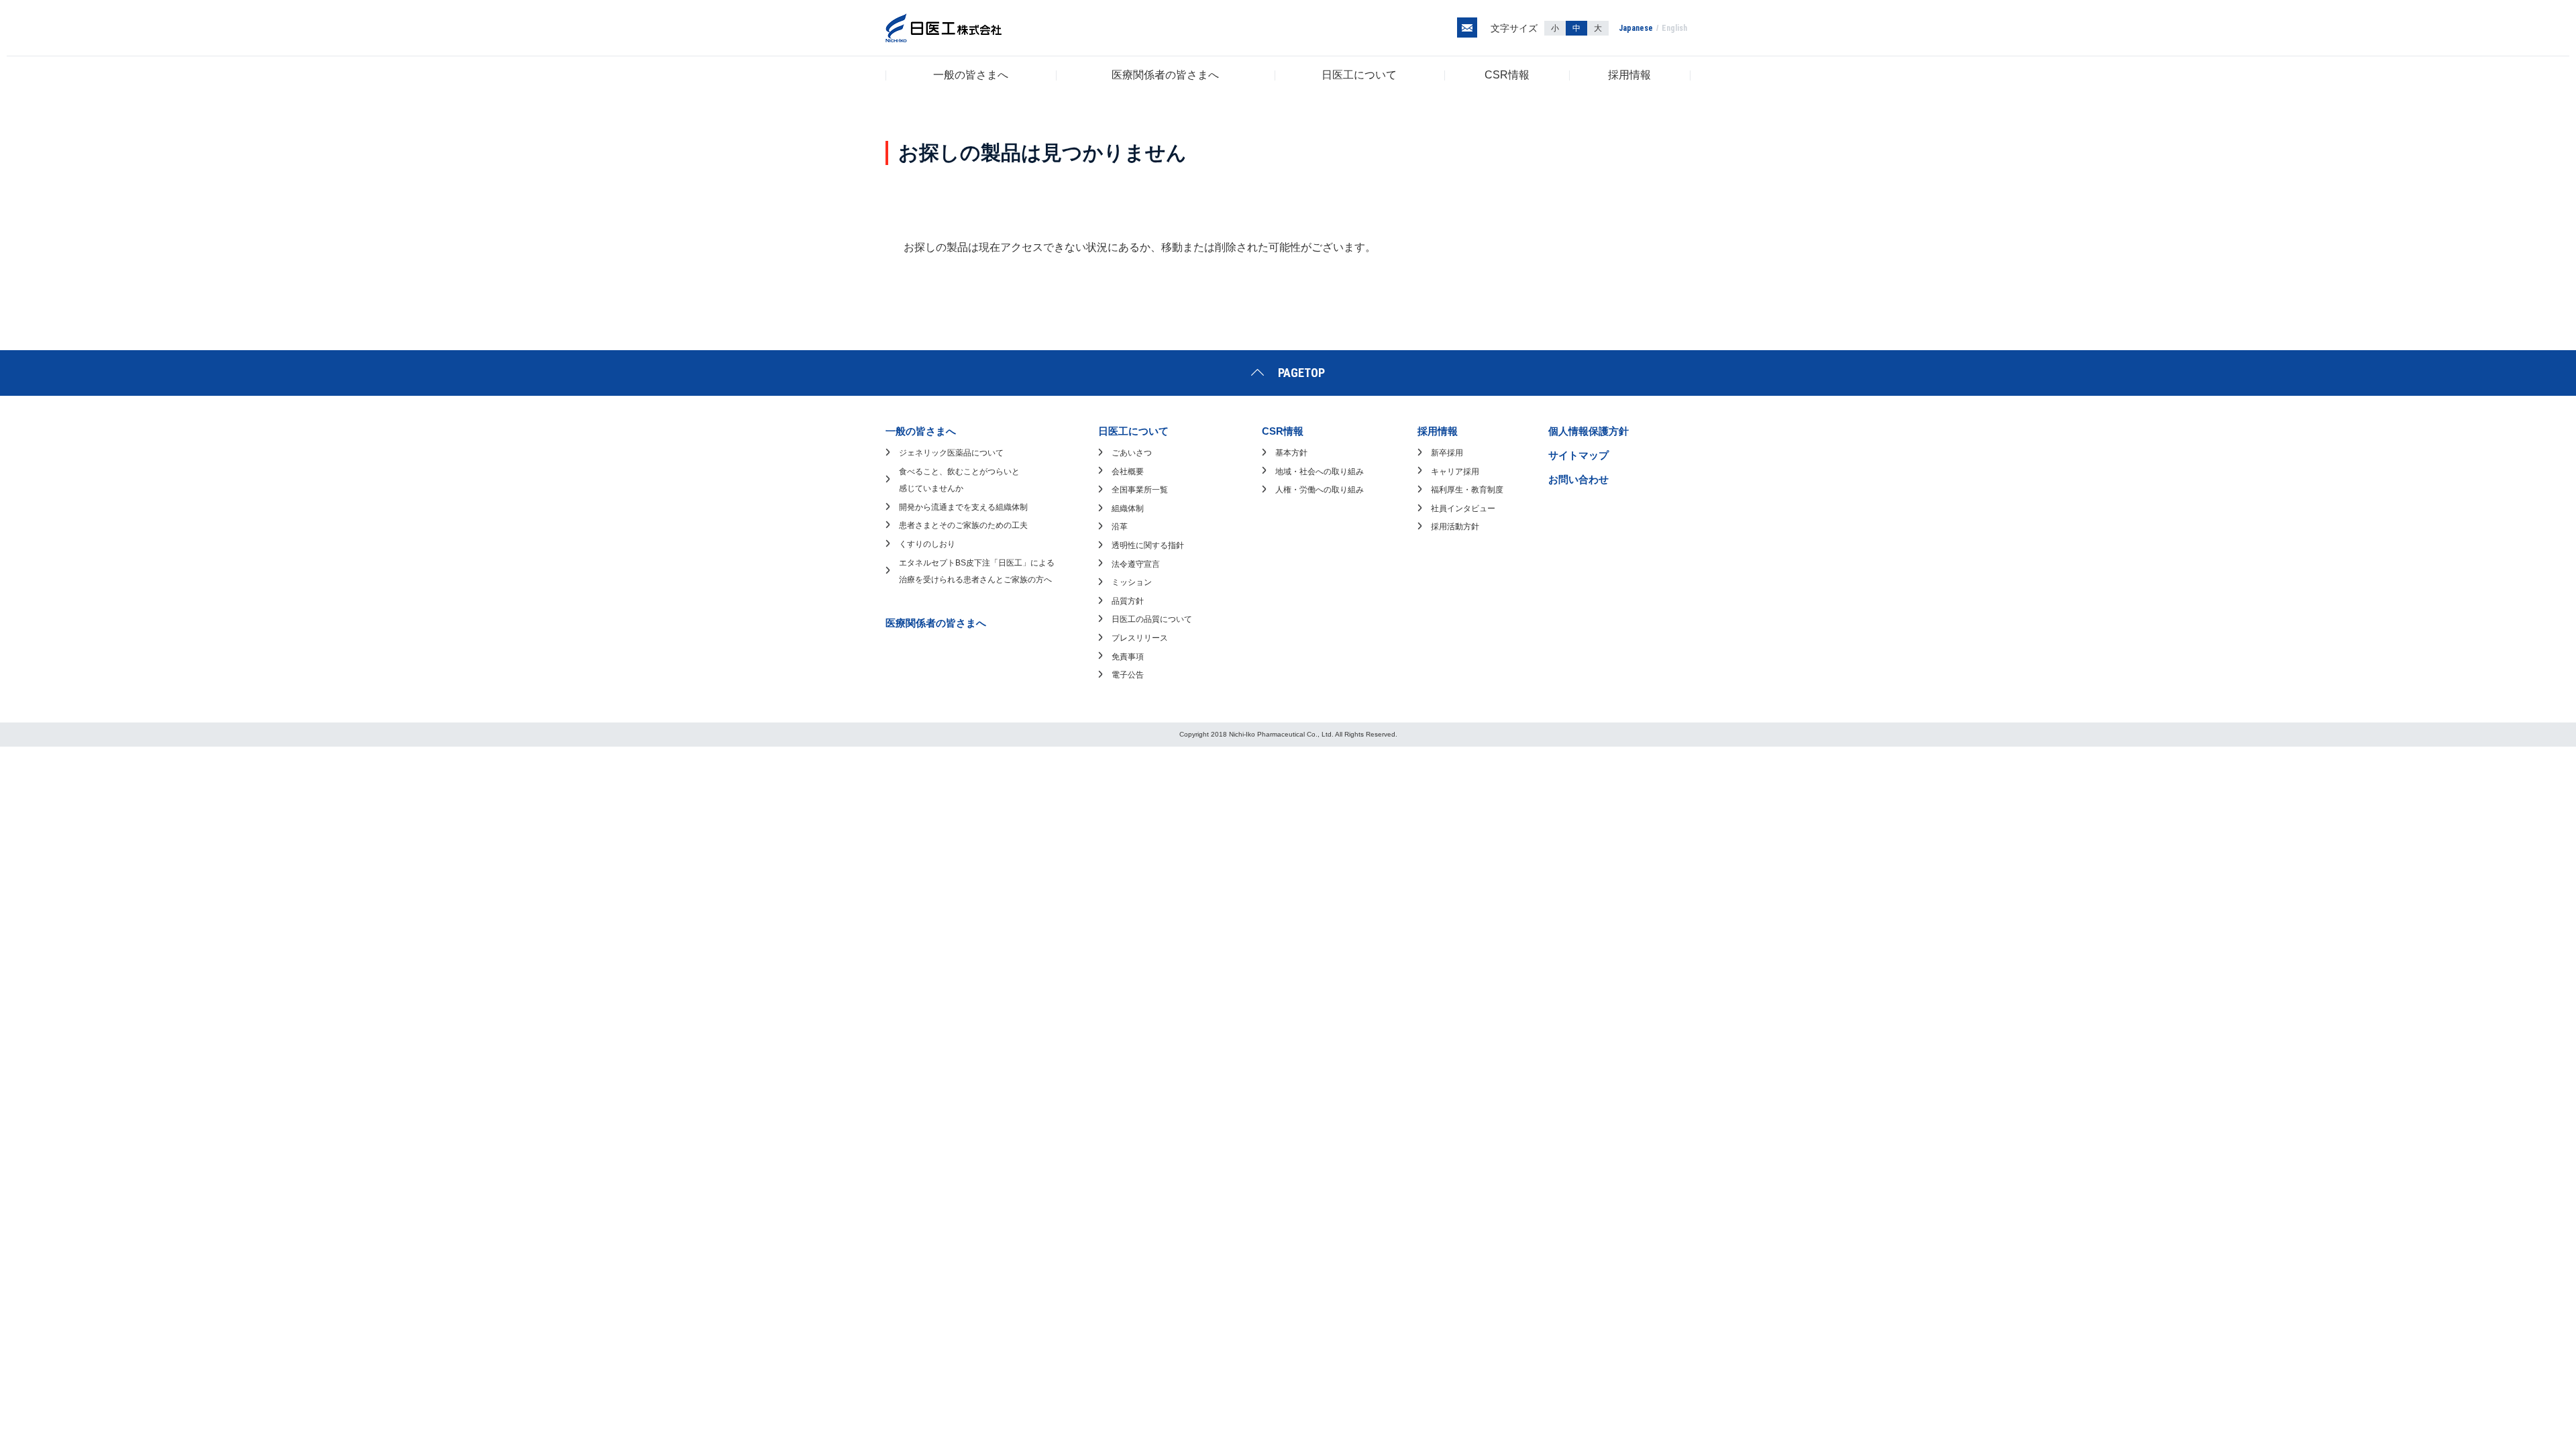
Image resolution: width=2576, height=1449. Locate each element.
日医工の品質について (1152, 619)
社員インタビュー (1463, 508)
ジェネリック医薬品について (951, 453)
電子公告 (1128, 675)
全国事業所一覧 (1140, 490)
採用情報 (1629, 75)
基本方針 (1291, 453)
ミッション (1132, 582)
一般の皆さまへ (971, 75)
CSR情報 (1507, 75)
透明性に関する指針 (1148, 545)
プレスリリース (1140, 638)
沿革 (1120, 527)
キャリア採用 (1455, 472)
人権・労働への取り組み (1320, 490)
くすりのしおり (927, 544)
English (1674, 28)
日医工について (1359, 75)
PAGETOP (1301, 373)
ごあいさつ (1132, 453)
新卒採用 (1447, 453)
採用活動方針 (1455, 527)
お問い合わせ (1578, 479)
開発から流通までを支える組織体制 (963, 507)
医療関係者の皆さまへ (1165, 75)
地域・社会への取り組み (1320, 472)
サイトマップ (1578, 455)
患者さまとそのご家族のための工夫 (963, 525)
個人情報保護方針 (1589, 431)
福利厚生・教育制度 (1467, 490)
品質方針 (1128, 601)
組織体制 (1128, 508)
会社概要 (1128, 472)
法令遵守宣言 (1136, 564)
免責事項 (1128, 657)
